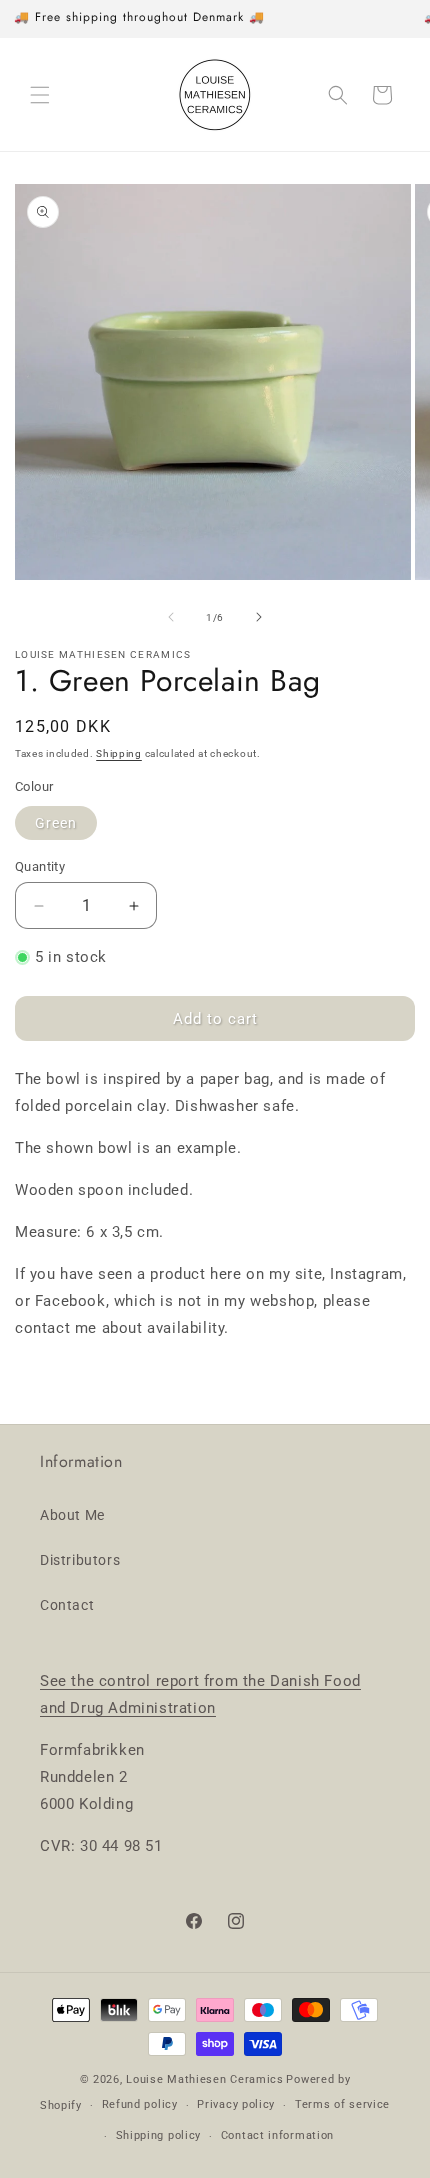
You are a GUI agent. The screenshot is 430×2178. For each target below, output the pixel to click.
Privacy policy (236, 2104)
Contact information (277, 2135)
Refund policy (140, 2104)
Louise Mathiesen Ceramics (205, 2079)
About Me (72, 1515)
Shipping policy (159, 2135)
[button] (40, 95)
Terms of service (342, 2104)
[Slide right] (259, 617)
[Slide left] (171, 617)
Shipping (119, 753)
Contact (67, 1605)
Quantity (40, 866)
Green (56, 823)
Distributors (80, 1560)
